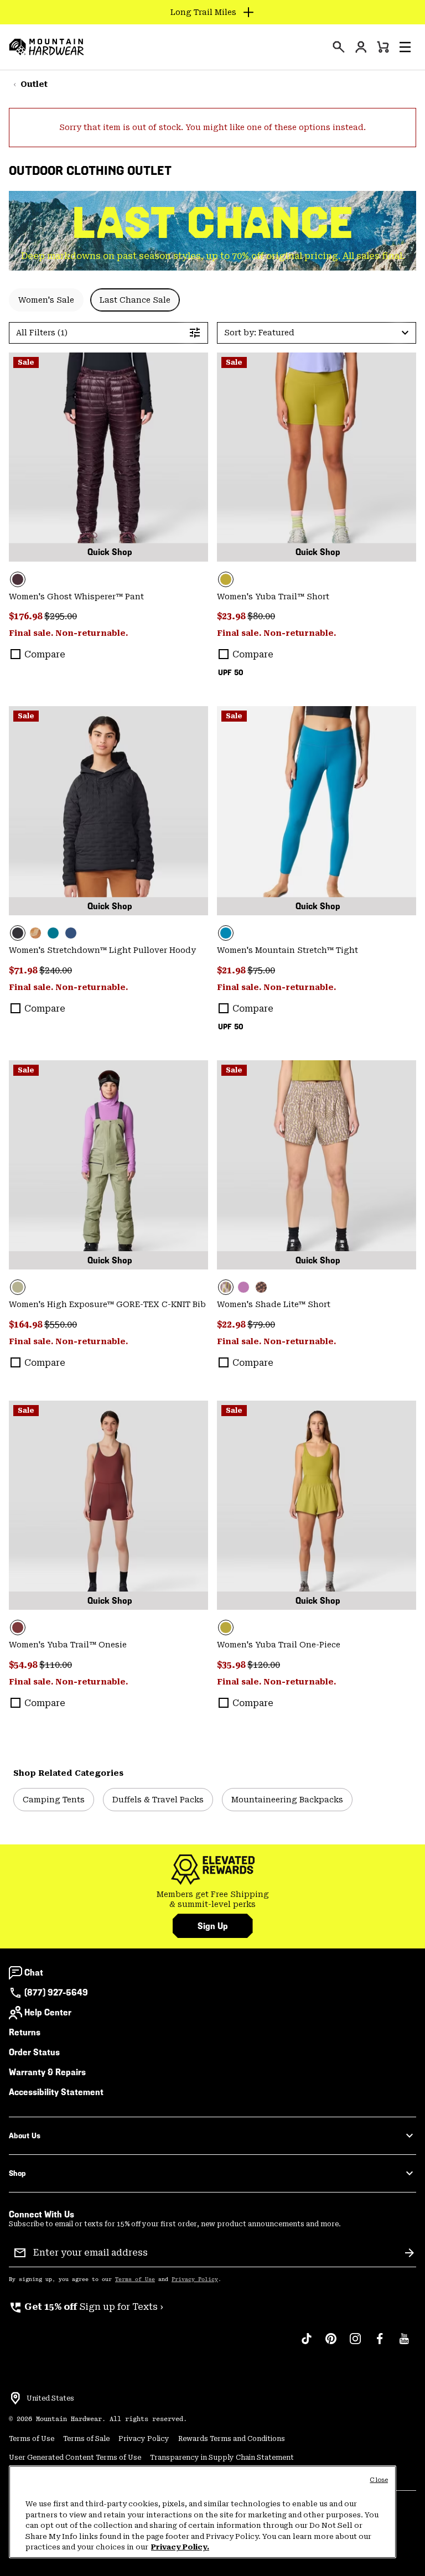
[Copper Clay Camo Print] (35, 933)
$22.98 (232, 1325)
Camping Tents (54, 1800)
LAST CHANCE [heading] (213, 223)
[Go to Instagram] (355, 2344)
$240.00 (56, 970)
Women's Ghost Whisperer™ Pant (76, 597)
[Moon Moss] (317, 457)
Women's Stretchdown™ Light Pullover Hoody (102, 950)
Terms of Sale (86, 2439)
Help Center (48, 2012)
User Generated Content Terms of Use (75, 2458)
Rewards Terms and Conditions (232, 2439)
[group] (212, 1899)
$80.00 (261, 616)
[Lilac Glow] (243, 1287)
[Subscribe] (410, 2253)
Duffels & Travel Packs (158, 1800)
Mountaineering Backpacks (287, 1800)
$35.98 (232, 1665)
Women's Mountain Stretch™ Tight (287, 950)
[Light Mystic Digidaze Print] (317, 1165)
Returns (25, 2032)
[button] (405, 47)
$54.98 (24, 1665)
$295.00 (61, 616)
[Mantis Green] (108, 1165)
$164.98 (27, 1325)
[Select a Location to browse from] (15, 2398)
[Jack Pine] (53, 933)
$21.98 (232, 970)
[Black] (108, 811)
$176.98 (27, 616)
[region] (203, 2512)
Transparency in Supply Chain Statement (222, 2458)
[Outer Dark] (71, 933)
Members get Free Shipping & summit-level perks (213, 1899)
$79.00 (261, 1325)
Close (379, 2480)
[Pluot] (108, 1505)
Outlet (34, 84)
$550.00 (61, 1325)
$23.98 (232, 616)
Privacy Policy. (180, 2547)
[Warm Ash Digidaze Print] (261, 1287)
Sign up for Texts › (86, 2307)
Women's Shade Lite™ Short (274, 1304)
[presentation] (339, 47)
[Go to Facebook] (380, 2344)
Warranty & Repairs (47, 2072)
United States (50, 2398)
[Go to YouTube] (404, 2344)
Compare (45, 654)
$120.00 (264, 1665)
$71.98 (24, 970)
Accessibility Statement (56, 2092)
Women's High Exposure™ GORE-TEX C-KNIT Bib (107, 1304)
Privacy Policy (195, 2279)
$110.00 (56, 1665)
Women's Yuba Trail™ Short (273, 597)
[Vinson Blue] (317, 811)
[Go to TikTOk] (307, 2344)
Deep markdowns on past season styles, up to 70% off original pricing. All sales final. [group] (213, 256)
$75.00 (261, 970)
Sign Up (213, 1926)
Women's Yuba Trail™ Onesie (68, 1645)
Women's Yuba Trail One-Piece (279, 1645)
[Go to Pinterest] (331, 2344)
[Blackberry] (108, 457)
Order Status (34, 2052)
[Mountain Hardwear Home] (46, 47)
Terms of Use (135, 2279)
